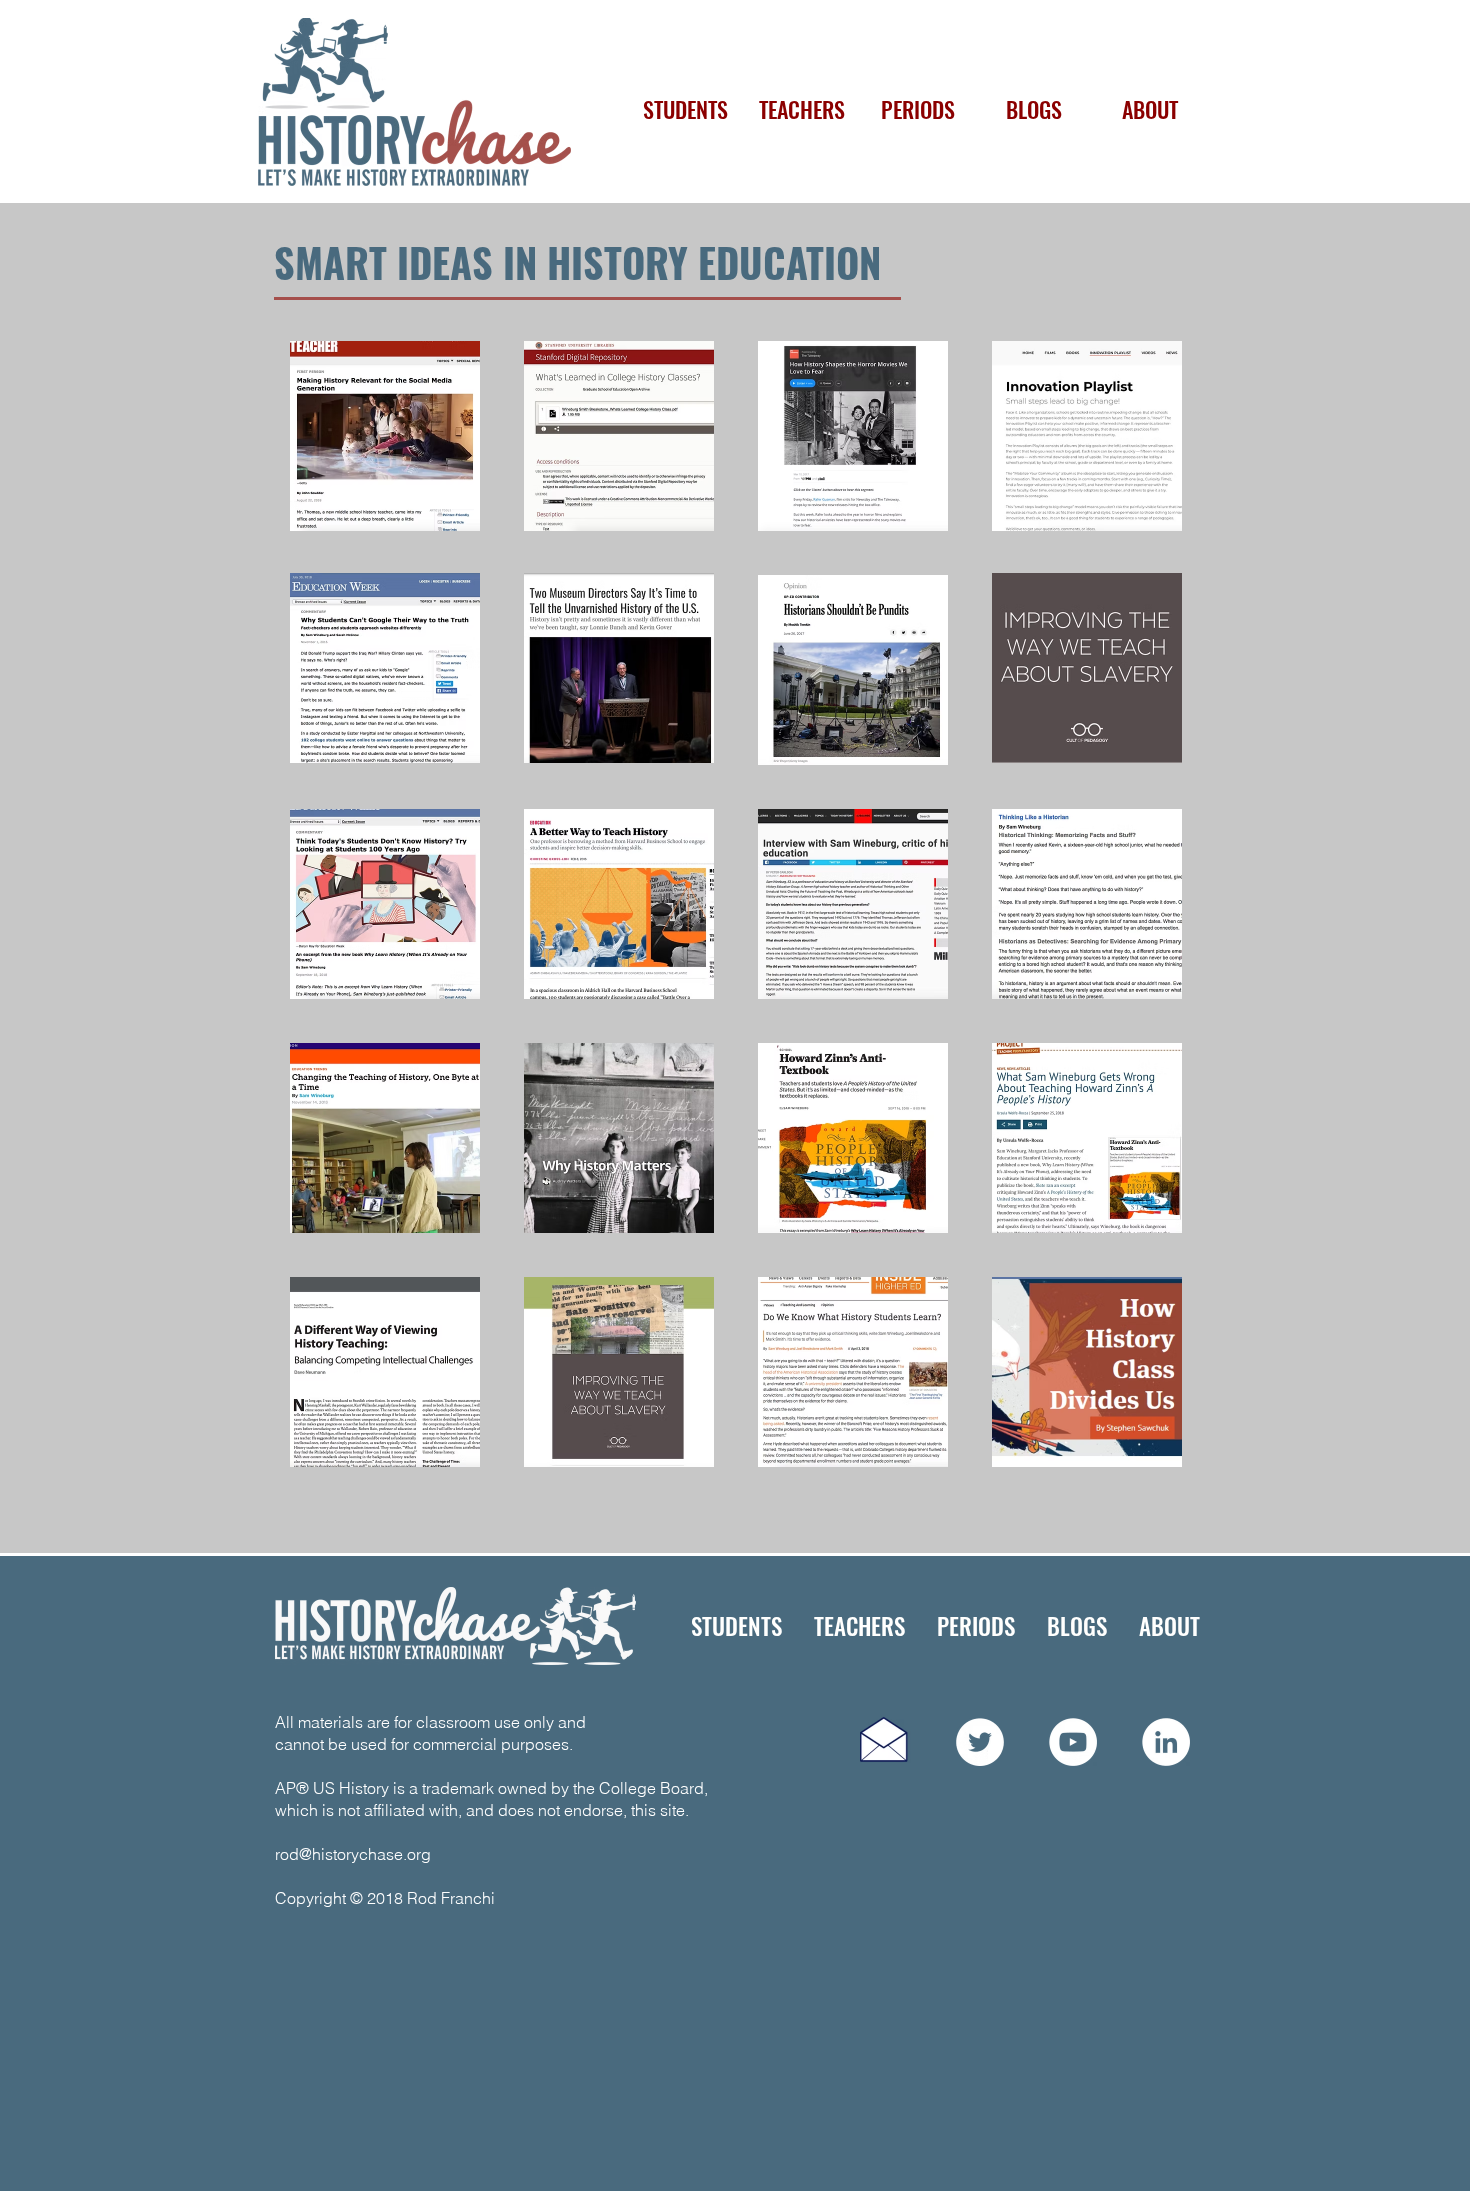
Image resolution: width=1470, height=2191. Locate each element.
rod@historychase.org (353, 1854)
